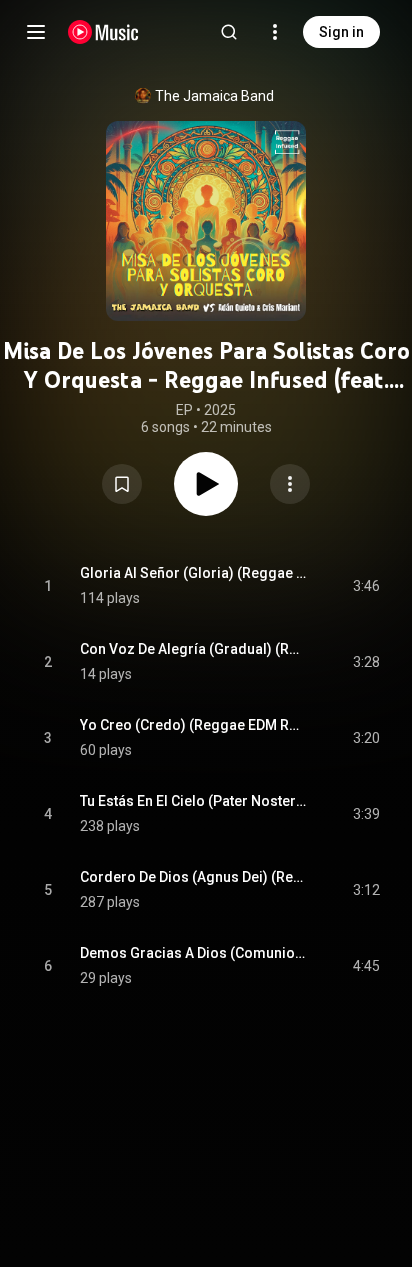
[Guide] (36, 32)
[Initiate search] (229, 32)
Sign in (341, 32)
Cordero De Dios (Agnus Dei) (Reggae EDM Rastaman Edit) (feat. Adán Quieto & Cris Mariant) (193, 877)
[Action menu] (290, 484)
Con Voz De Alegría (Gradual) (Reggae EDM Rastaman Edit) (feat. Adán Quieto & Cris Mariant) (193, 649)
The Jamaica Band (214, 96)
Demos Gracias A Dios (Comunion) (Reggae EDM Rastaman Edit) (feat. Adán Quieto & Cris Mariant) (193, 953)
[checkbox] (366, 586)
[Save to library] (122, 484)
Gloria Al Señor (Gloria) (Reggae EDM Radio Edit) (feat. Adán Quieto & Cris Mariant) (193, 573)
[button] (122, 484)
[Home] (103, 32)
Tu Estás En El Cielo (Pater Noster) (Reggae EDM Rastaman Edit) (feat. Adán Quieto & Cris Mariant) (193, 801)
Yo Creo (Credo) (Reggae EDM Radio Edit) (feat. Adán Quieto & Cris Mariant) (193, 725)
